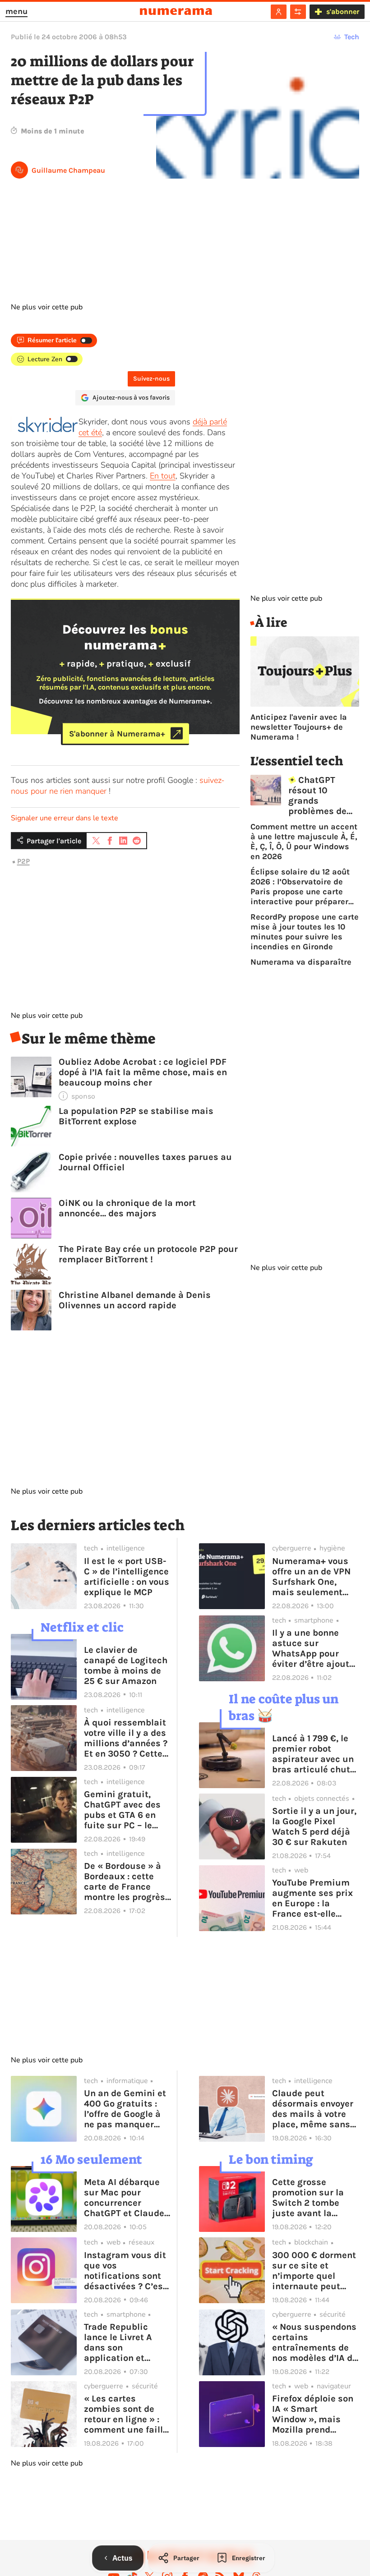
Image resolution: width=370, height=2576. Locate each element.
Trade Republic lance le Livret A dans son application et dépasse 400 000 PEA (122, 2342)
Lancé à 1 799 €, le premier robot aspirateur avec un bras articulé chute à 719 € (314, 1754)
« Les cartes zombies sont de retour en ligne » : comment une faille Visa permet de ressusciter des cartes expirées (126, 2414)
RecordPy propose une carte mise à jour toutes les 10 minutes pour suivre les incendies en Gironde (305, 932)
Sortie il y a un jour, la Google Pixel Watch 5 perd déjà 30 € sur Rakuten (314, 1826)
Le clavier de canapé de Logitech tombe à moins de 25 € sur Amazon (126, 1665)
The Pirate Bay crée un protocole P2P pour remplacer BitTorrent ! (148, 1254)
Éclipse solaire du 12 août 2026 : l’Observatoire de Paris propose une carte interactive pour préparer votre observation (300, 887)
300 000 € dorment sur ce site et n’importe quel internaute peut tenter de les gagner (315, 2271)
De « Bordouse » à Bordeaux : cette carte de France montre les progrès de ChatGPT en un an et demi (125, 1881)
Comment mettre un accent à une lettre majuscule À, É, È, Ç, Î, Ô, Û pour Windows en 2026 (304, 842)
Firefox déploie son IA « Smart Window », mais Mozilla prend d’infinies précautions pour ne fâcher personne (316, 2414)
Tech (352, 37)
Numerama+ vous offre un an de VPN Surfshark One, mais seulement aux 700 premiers (311, 1577)
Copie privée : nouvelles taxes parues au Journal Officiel (145, 1162)
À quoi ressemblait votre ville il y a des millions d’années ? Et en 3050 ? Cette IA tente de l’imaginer (126, 1738)
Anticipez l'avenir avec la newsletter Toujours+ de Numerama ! (299, 727)
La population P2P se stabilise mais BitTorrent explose (136, 1116)
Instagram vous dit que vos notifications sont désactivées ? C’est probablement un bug (125, 2271)
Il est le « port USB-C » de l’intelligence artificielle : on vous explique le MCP (127, 1577)
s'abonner (343, 11)
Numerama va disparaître (301, 962)
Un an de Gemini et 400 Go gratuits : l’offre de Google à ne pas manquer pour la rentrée (125, 2109)
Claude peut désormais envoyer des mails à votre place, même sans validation (313, 2109)
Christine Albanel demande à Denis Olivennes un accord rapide (135, 1300)
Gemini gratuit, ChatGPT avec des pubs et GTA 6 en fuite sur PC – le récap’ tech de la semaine (122, 1810)
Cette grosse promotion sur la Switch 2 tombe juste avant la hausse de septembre (308, 2198)
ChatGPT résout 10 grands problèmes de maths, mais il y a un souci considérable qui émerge (323, 796)
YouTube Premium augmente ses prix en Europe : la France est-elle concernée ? (312, 1898)
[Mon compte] (279, 12)
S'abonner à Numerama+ (117, 733)
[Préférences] (298, 12)
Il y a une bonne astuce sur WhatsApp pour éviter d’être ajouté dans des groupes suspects (313, 1648)
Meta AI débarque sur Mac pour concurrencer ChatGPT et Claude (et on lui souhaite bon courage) (124, 2198)
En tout (163, 476)
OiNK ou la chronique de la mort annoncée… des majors (127, 1208)
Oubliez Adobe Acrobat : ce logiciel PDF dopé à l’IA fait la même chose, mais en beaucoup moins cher (143, 1072)
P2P (23, 861)
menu (16, 11)
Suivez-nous (151, 379)
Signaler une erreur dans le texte (65, 818)
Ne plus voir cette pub (47, 307)
